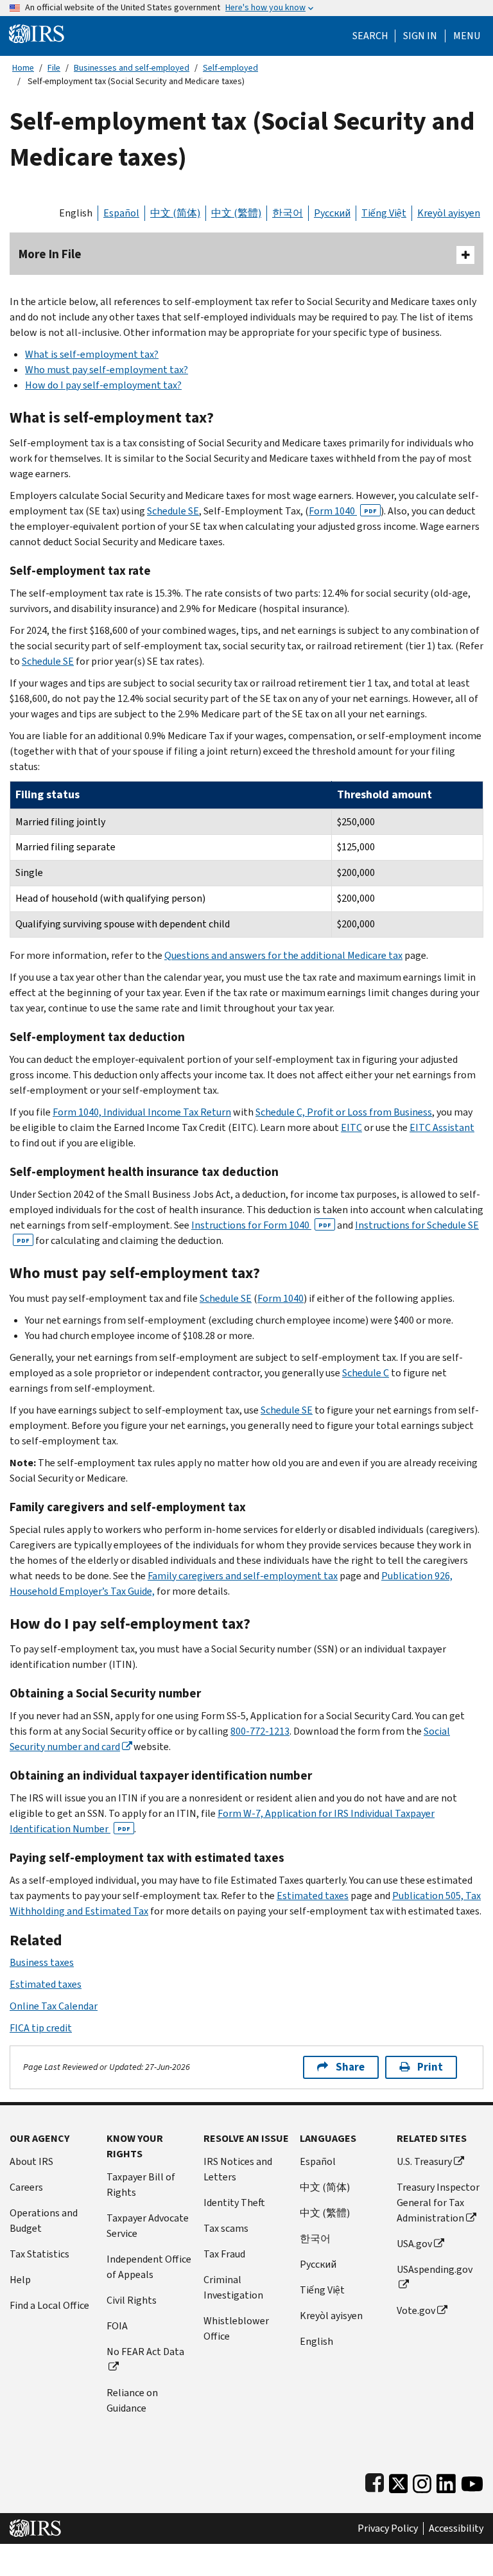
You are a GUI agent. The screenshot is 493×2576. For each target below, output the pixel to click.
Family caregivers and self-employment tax (243, 1576)
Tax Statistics (39, 2254)
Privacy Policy (388, 2528)
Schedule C (366, 1373)
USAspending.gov (435, 2269)
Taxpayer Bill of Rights (141, 2185)
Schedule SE (173, 511)
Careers (26, 2187)
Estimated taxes (313, 1896)
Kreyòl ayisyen (449, 213)
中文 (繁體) (236, 213)
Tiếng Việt (384, 213)
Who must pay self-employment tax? (107, 370)
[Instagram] (422, 2481)
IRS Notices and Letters (238, 2169)
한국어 (288, 213)
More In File (50, 254)
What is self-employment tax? (92, 354)
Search (370, 36)
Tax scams (226, 2228)
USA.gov (414, 2244)
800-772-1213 (260, 1731)
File (54, 68)
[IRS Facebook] (375, 2481)
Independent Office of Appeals (149, 2267)
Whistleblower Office (236, 2328)
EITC (351, 1127)
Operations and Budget (44, 2221)
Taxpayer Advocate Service (148, 2226)
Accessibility (456, 2528)
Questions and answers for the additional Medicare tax (283, 955)
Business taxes (42, 1962)
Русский (332, 213)
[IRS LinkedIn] (446, 2481)
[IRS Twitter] (399, 2481)
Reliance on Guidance (132, 2400)
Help (20, 2280)
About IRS (31, 2161)
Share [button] (350, 2067)
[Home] (37, 33)
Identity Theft (234, 2203)
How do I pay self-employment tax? (103, 385)
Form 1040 (343, 511)
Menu (467, 36)
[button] (420, 36)
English (76, 213)
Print (430, 2067)
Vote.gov (416, 2310)
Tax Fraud (224, 2254)
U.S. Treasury (424, 2161)
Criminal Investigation (233, 2287)
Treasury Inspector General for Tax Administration (438, 2203)
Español (121, 213)
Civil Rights (132, 2300)
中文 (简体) (175, 213)
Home (23, 68)
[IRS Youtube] (472, 2481)
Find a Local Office (49, 2305)
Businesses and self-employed (132, 68)
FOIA (117, 2326)
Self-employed (230, 68)
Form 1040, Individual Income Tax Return (142, 1112)
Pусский (318, 2264)
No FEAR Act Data (145, 2352)
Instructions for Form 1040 (261, 1225)
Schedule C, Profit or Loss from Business (344, 1112)
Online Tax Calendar (54, 2006)
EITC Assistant (442, 1127)
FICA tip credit (41, 2028)
